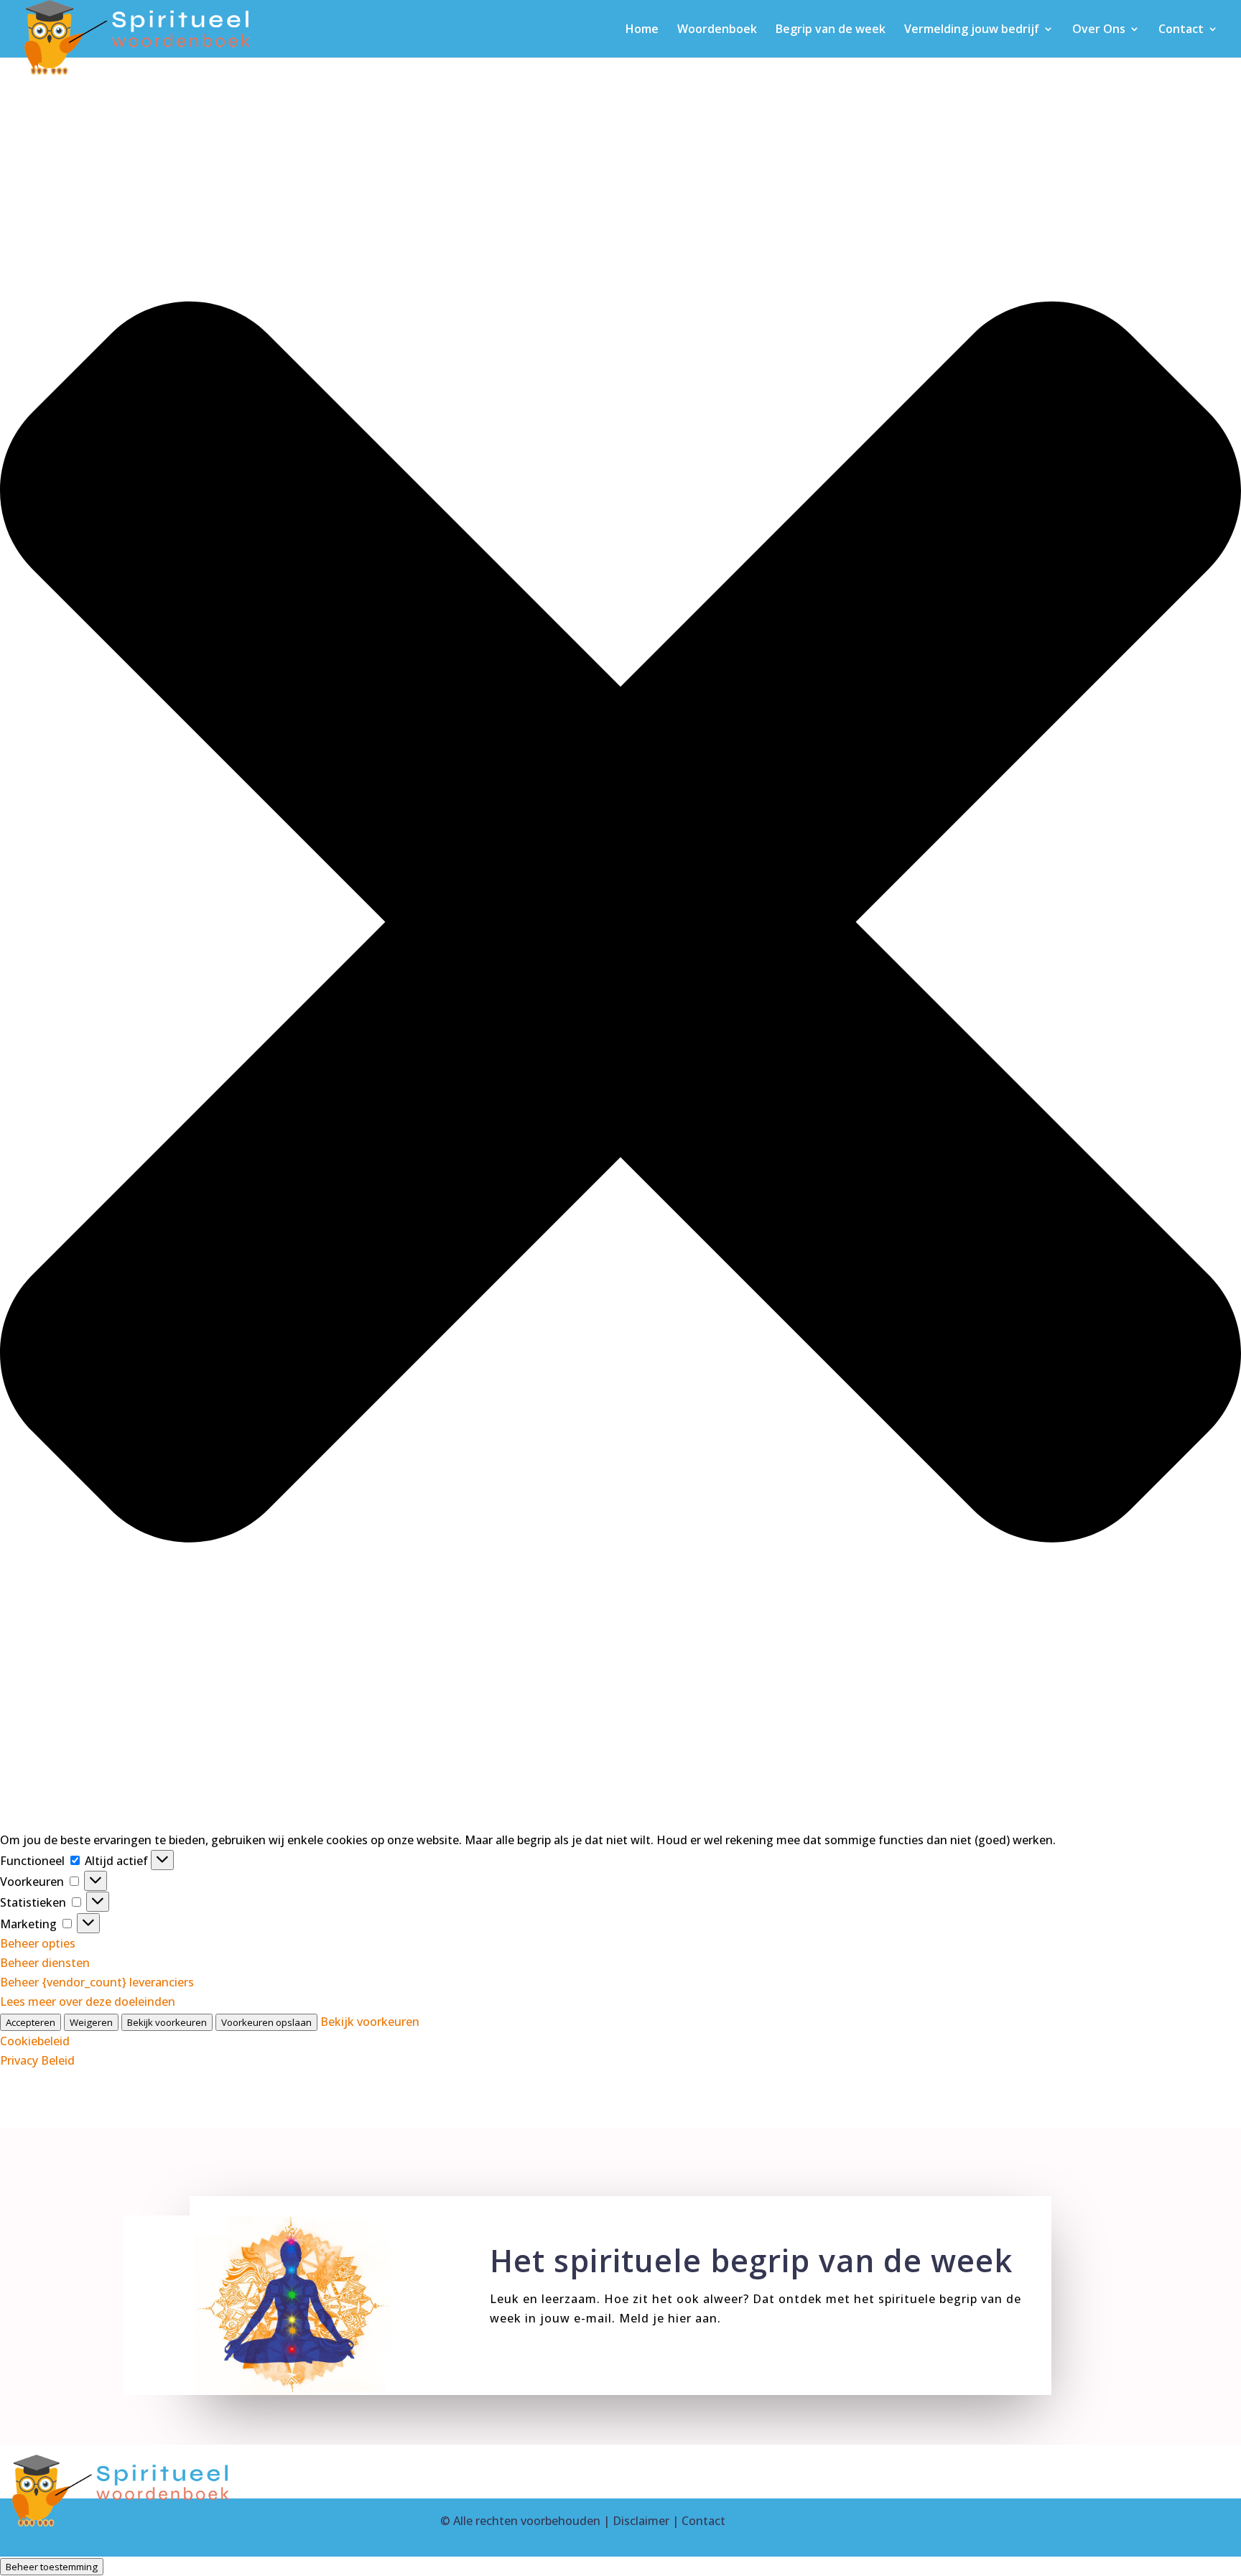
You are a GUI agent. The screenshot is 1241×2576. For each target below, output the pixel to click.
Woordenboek (717, 30)
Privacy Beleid (37, 2060)
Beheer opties (38, 1943)
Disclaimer (641, 2521)
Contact (1181, 30)
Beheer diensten (45, 1963)
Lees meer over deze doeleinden (88, 2001)
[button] (620, 925)
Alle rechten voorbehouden (527, 2521)
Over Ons (1099, 30)
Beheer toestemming (52, 2567)
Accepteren (31, 2022)
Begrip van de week (831, 30)
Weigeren (91, 2022)
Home (642, 30)
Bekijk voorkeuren (167, 2022)
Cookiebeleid (35, 2041)
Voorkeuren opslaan (266, 2022)
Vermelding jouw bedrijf (972, 30)
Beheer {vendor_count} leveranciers (97, 1982)
